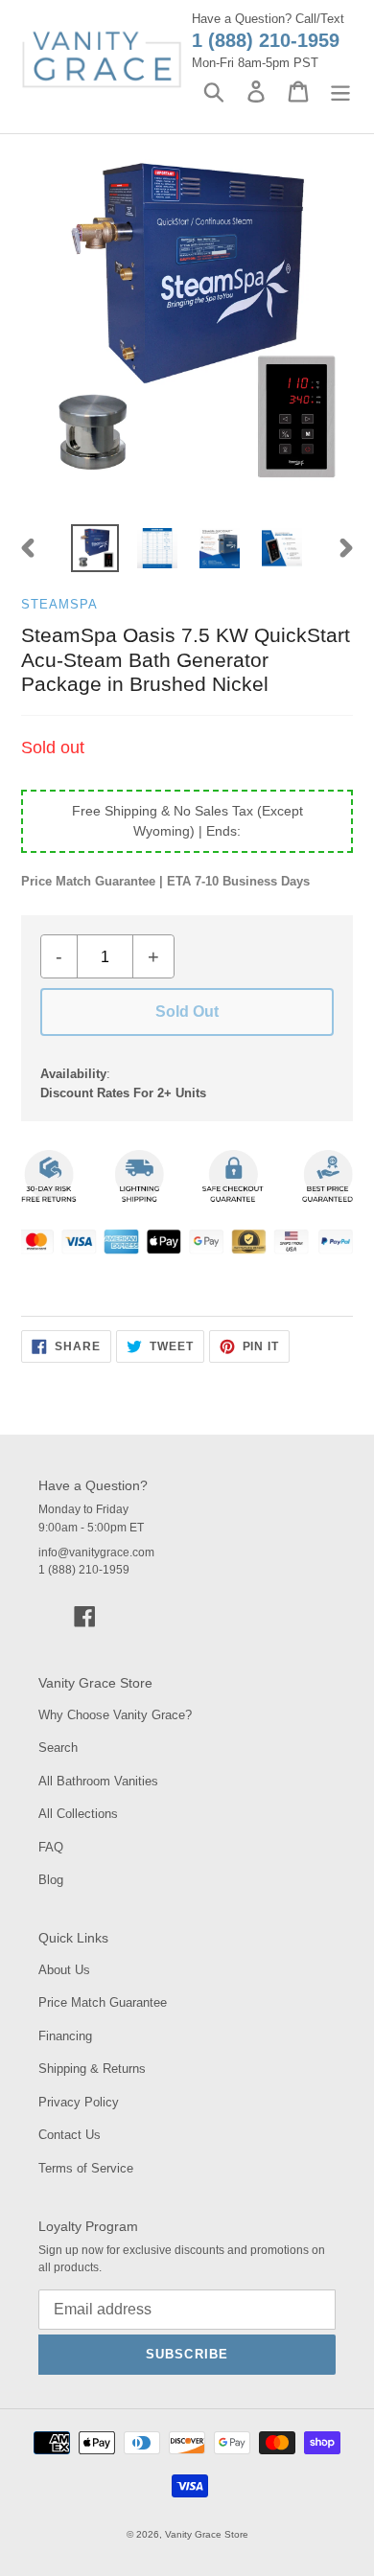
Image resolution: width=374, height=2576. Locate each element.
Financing (65, 2036)
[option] (95, 548)
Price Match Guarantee (103, 2002)
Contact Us (70, 2135)
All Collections (78, 1814)
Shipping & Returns (92, 2069)
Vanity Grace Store (207, 2534)
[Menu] (340, 92)
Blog (51, 1880)
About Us (64, 1970)
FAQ (51, 1847)
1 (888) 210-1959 (266, 40)
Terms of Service (86, 2168)
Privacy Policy (79, 2102)
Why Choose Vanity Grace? (115, 1715)
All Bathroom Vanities (98, 1781)
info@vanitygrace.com (96, 1552)
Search (58, 1748)
